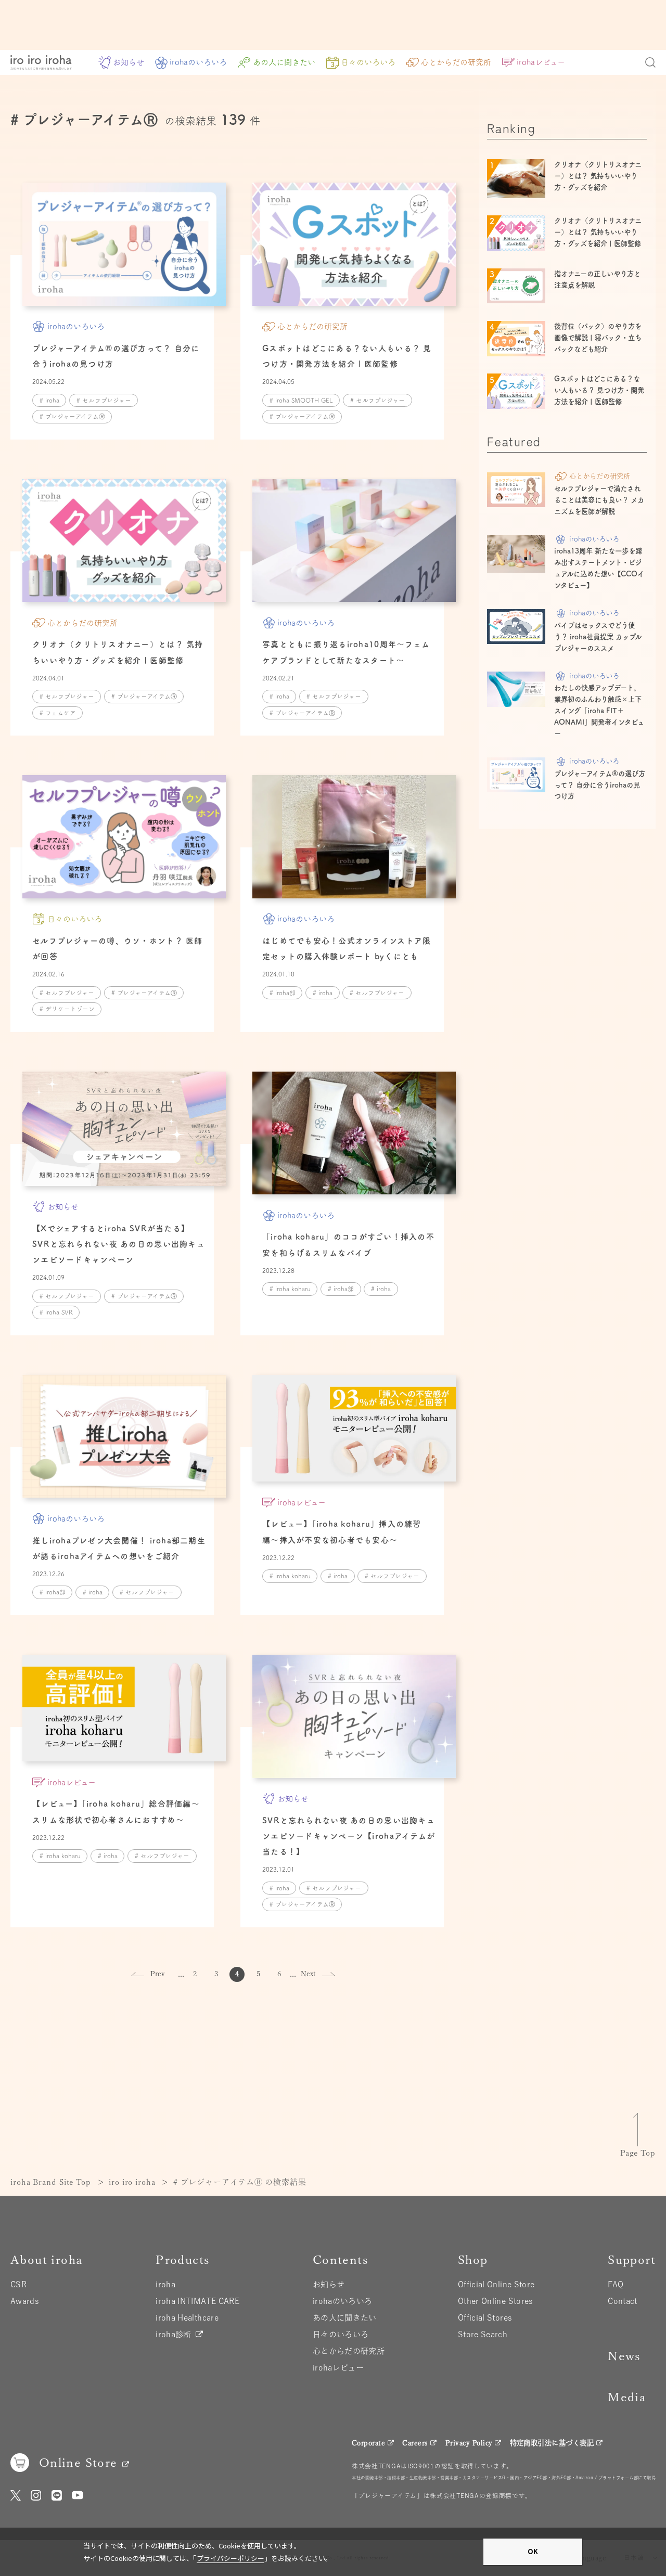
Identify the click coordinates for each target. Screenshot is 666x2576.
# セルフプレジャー (104, 400)
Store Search (483, 2334)
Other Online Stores (496, 2301)
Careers (415, 2443)
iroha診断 (174, 2334)
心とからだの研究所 (456, 62)
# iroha (49, 400)
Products (183, 2260)
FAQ (616, 2284)
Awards (25, 2301)
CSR (18, 2284)
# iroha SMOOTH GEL (301, 400)
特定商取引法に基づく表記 (552, 2443)
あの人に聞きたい (284, 62)
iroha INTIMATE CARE (197, 2301)
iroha (165, 2284)
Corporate (368, 2443)
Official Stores (485, 2318)
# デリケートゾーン (67, 1009)
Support (632, 2260)
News (624, 2356)
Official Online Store (496, 2284)
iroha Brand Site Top (51, 2182)
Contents (341, 2260)
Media (627, 2397)
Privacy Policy (469, 2443)
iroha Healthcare (187, 2318)
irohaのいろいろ (198, 62)
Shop (473, 2260)
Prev (158, 1974)
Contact (623, 2301)
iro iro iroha (132, 2182)
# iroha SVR (56, 1312)
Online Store (78, 2463)
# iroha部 (283, 993)
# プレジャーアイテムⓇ (72, 416)
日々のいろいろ (368, 62)
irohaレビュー (541, 62)
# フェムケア (58, 713)
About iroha (46, 2260)
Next (308, 1974)
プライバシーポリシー (230, 2558)
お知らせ (129, 62)
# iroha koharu (290, 1289)
